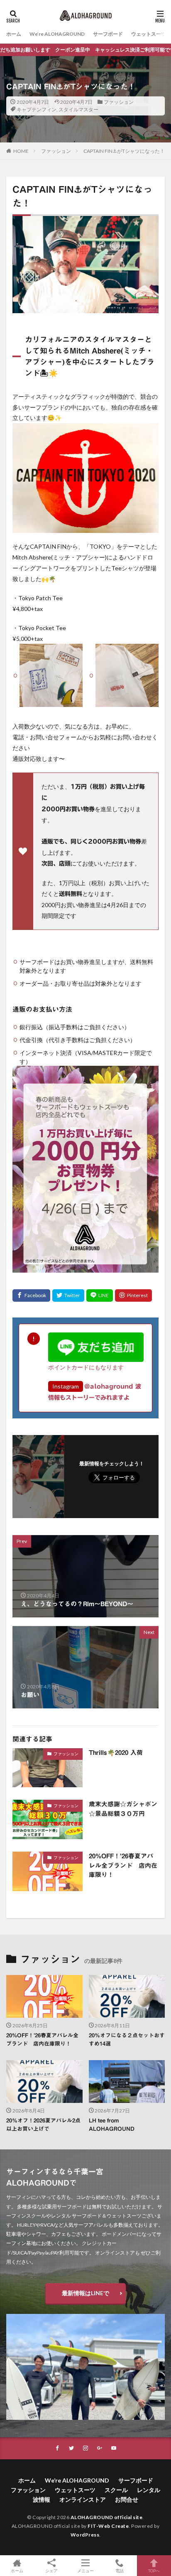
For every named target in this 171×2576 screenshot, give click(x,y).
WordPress (85, 2535)
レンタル (149, 2490)
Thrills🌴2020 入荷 (116, 1753)
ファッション (119, 102)
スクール (116, 2490)
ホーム (14, 34)
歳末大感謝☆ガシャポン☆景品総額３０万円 (123, 1809)
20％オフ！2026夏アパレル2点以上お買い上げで (43, 2125)
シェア (51, 2571)
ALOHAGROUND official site (107, 2517)
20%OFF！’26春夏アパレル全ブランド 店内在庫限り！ (123, 1865)
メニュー (85, 2570)
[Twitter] (68, 1295)
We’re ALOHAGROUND (57, 34)
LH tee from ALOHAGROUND (112, 2125)
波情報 (42, 2499)
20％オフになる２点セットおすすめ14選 (127, 2040)
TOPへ (154, 2570)
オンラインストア (83, 2499)
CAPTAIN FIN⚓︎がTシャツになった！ (124, 151)
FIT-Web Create (108, 2526)
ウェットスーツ (149, 34)
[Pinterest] (133, 1295)
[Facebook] (31, 1295)
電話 (120, 2570)
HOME (21, 151)
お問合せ (127, 2499)
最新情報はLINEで (85, 2293)
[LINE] (100, 1295)
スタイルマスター (78, 109)
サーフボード (108, 34)
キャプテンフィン (37, 109)
